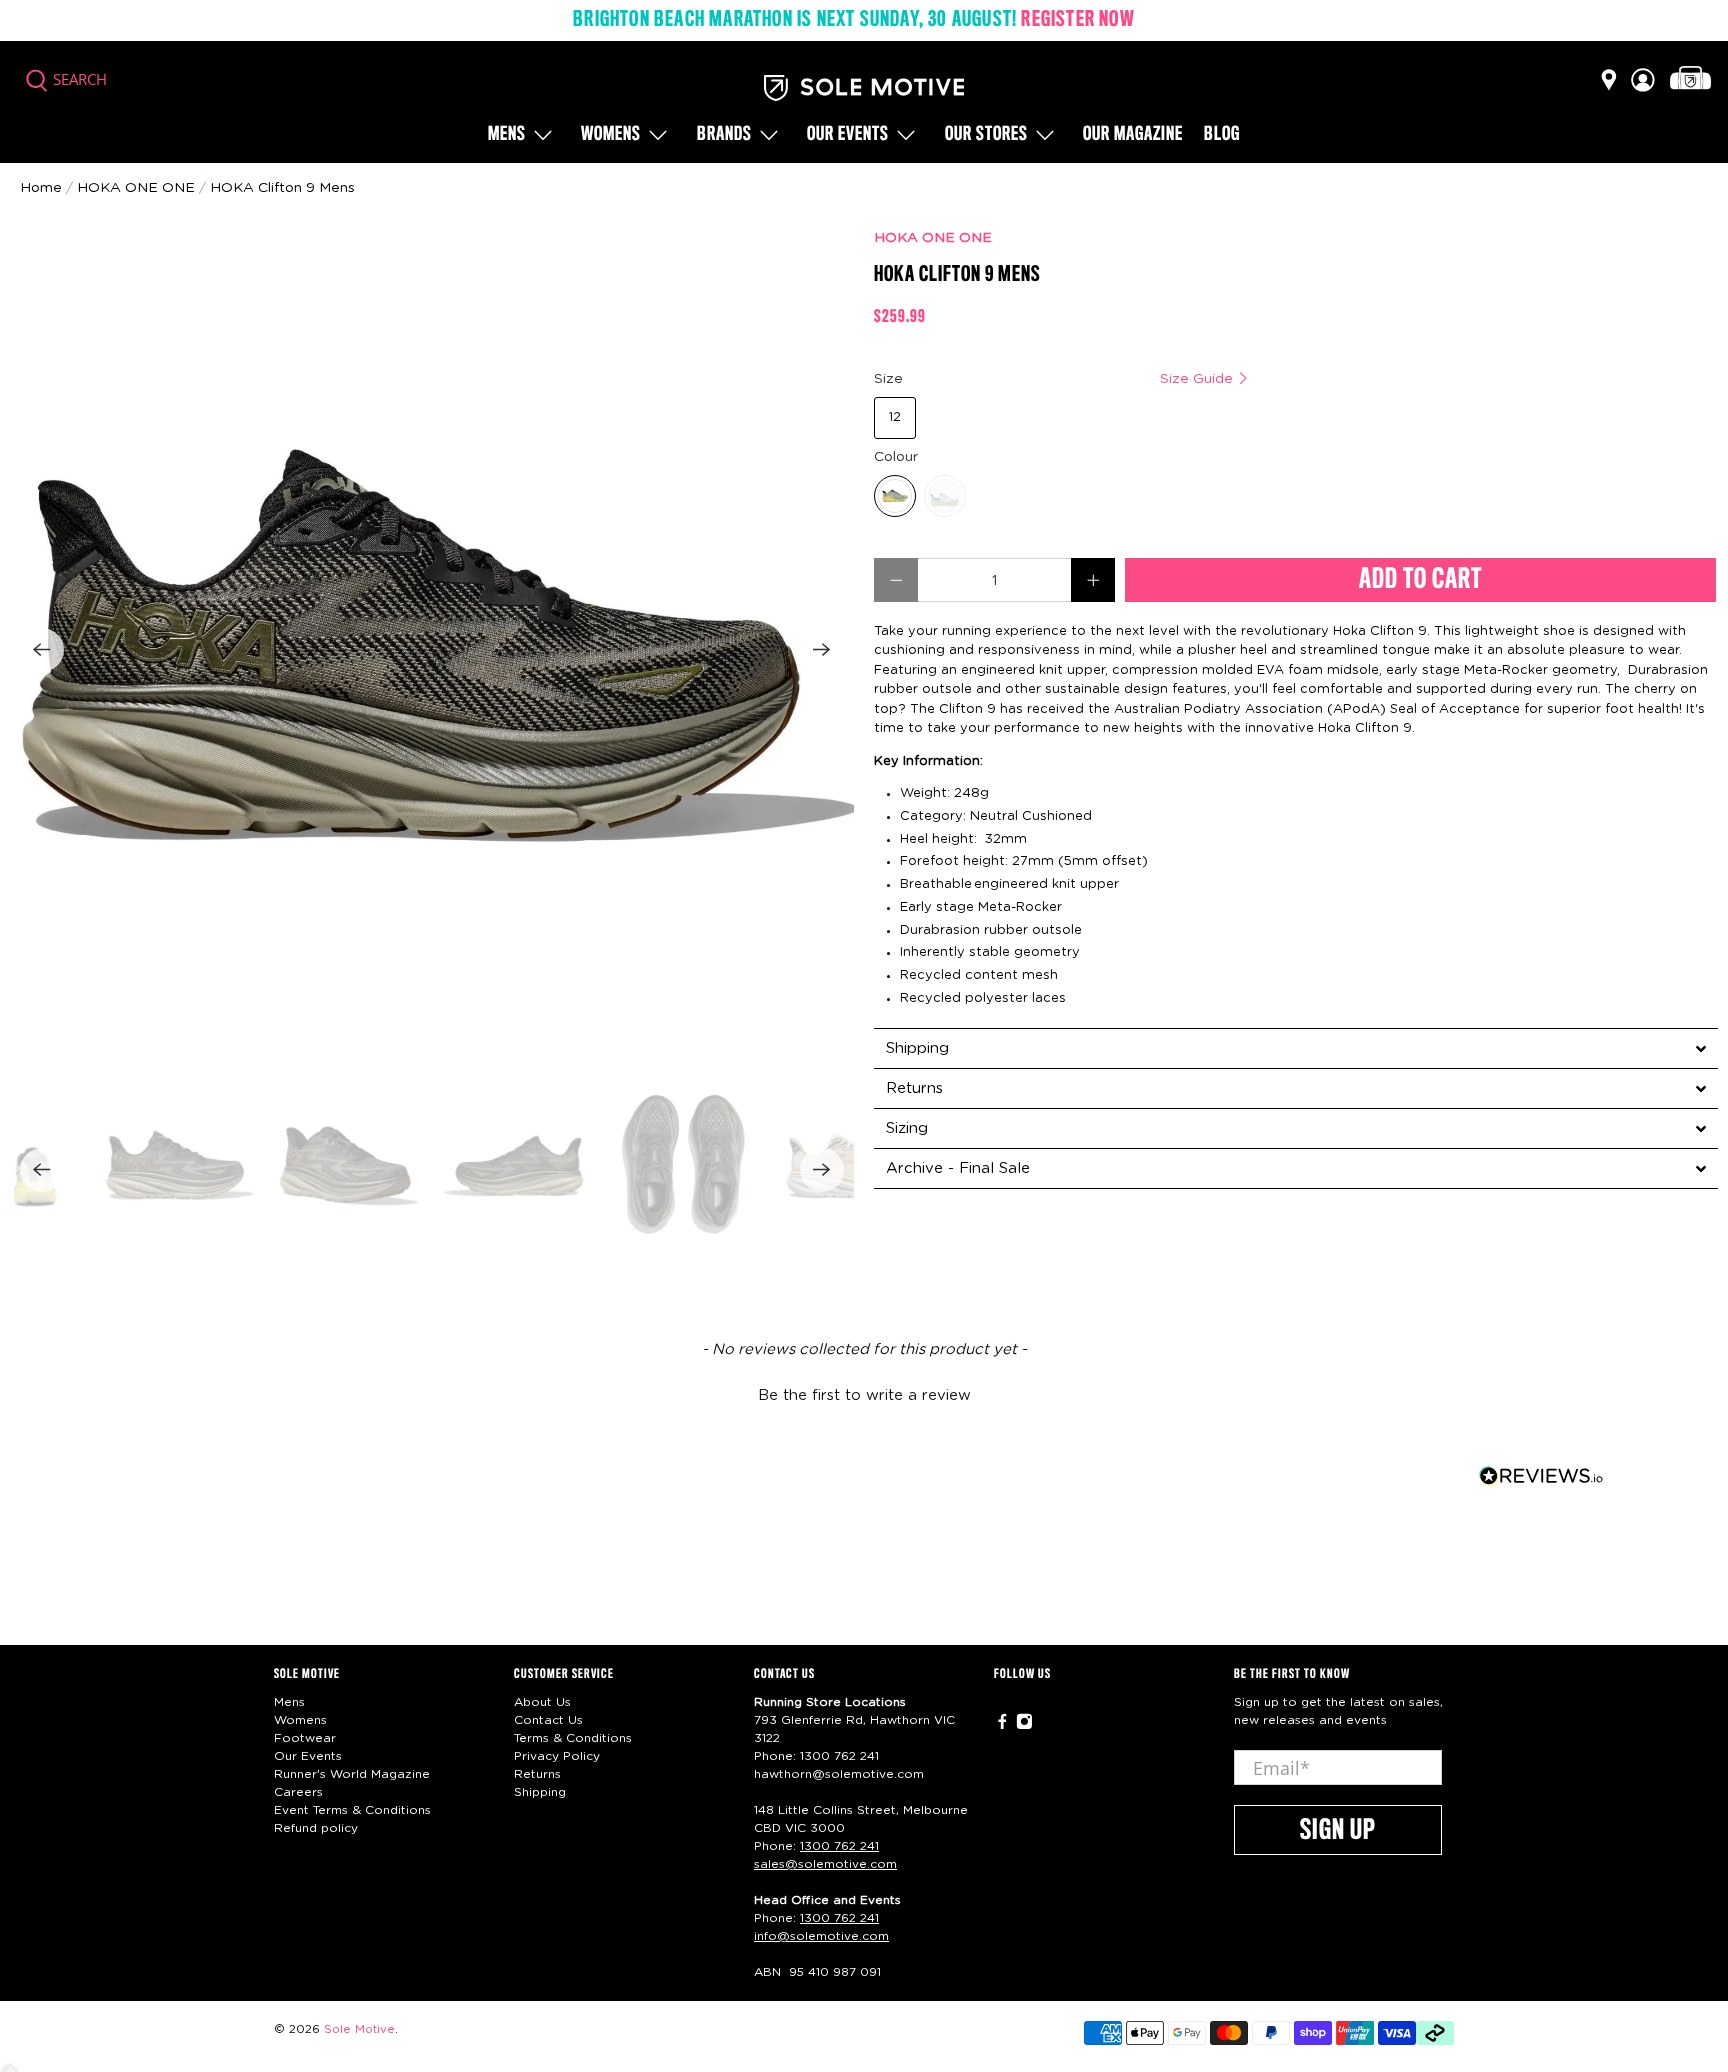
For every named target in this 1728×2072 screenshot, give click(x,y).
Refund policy (316, 1828)
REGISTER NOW (1077, 20)
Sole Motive (359, 2029)
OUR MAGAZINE (1133, 135)
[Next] (822, 650)
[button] (864, 1393)
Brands (724, 135)
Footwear (305, 1738)
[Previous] (42, 650)
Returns (537, 1774)
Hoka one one (136, 188)
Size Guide (1198, 379)
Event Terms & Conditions (352, 1810)
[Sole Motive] (864, 88)
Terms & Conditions (573, 1738)
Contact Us (548, 1720)
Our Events (308, 1756)
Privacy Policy (557, 1756)
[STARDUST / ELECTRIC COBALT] (945, 496)
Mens (507, 135)
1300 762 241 (839, 1756)
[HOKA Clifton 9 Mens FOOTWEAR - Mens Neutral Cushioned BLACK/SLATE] (432, 650)
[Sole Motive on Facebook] (1002, 1726)
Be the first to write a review (864, 1395)
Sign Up (1338, 1831)
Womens (611, 135)
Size (1055, 379)
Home (41, 188)
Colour (896, 457)
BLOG (1222, 135)
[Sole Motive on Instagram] (1024, 1726)
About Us (542, 1702)
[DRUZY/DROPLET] (895, 496)
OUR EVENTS (848, 135)
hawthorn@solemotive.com (839, 1774)
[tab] (1296, 1048)
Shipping (540, 1792)
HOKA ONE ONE (933, 238)
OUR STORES (986, 135)
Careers (298, 1792)
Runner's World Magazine (352, 1774)
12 (895, 417)
